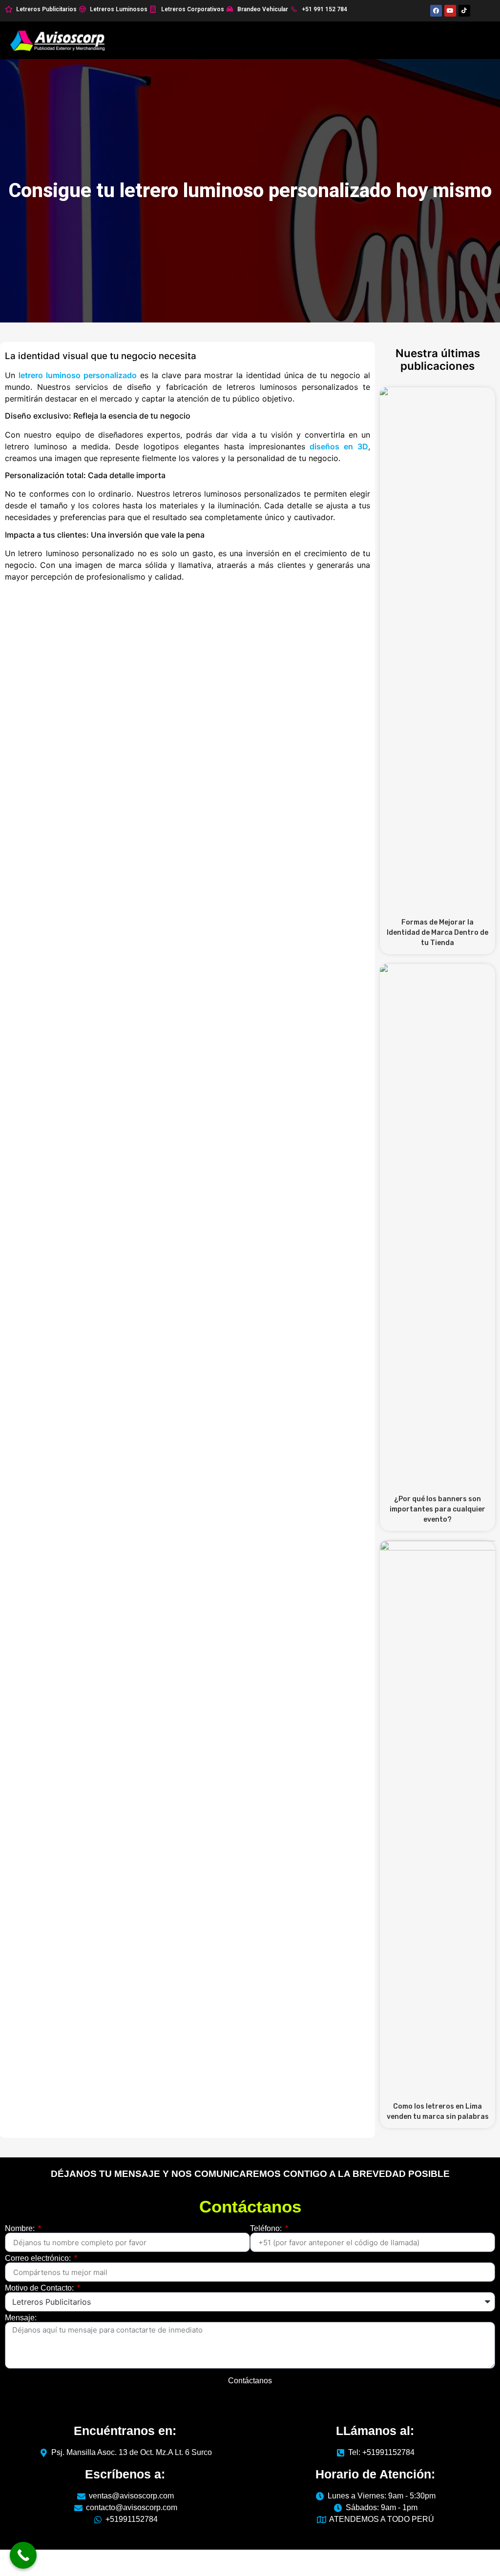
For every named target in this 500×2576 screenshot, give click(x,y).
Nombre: (21, 2229)
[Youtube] (450, 11)
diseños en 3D (339, 446)
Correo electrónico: (39, 2258)
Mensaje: (21, 2318)
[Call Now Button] (23, 2555)
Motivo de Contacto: (40, 2288)
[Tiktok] (464, 11)
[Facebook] (436, 11)
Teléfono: (267, 2229)
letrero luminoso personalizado (78, 375)
